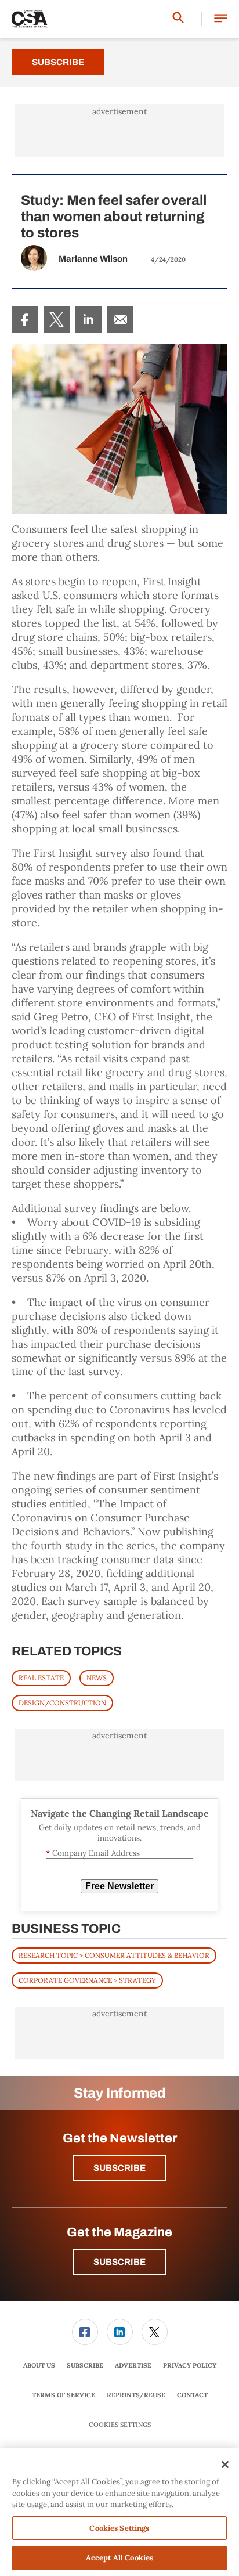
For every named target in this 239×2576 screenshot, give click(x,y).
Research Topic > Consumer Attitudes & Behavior (114, 1955)
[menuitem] (25, 320)
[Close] (225, 2465)
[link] (25, 320)
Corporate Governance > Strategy (87, 1980)
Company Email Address (93, 1853)
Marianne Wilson (93, 259)
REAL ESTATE (41, 1678)
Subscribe (58, 62)
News (97, 1678)
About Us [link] (39, 2365)
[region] (119, 2512)
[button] (221, 19)
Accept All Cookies (119, 2558)
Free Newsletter (119, 1886)
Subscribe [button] (119, 2168)
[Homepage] (30, 19)
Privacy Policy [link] (190, 2365)
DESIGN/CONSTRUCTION (62, 1703)
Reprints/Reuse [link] (136, 2395)
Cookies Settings (120, 2425)
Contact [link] (192, 2395)
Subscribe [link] (85, 2365)
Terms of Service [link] (64, 2395)
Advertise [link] (133, 2365)
